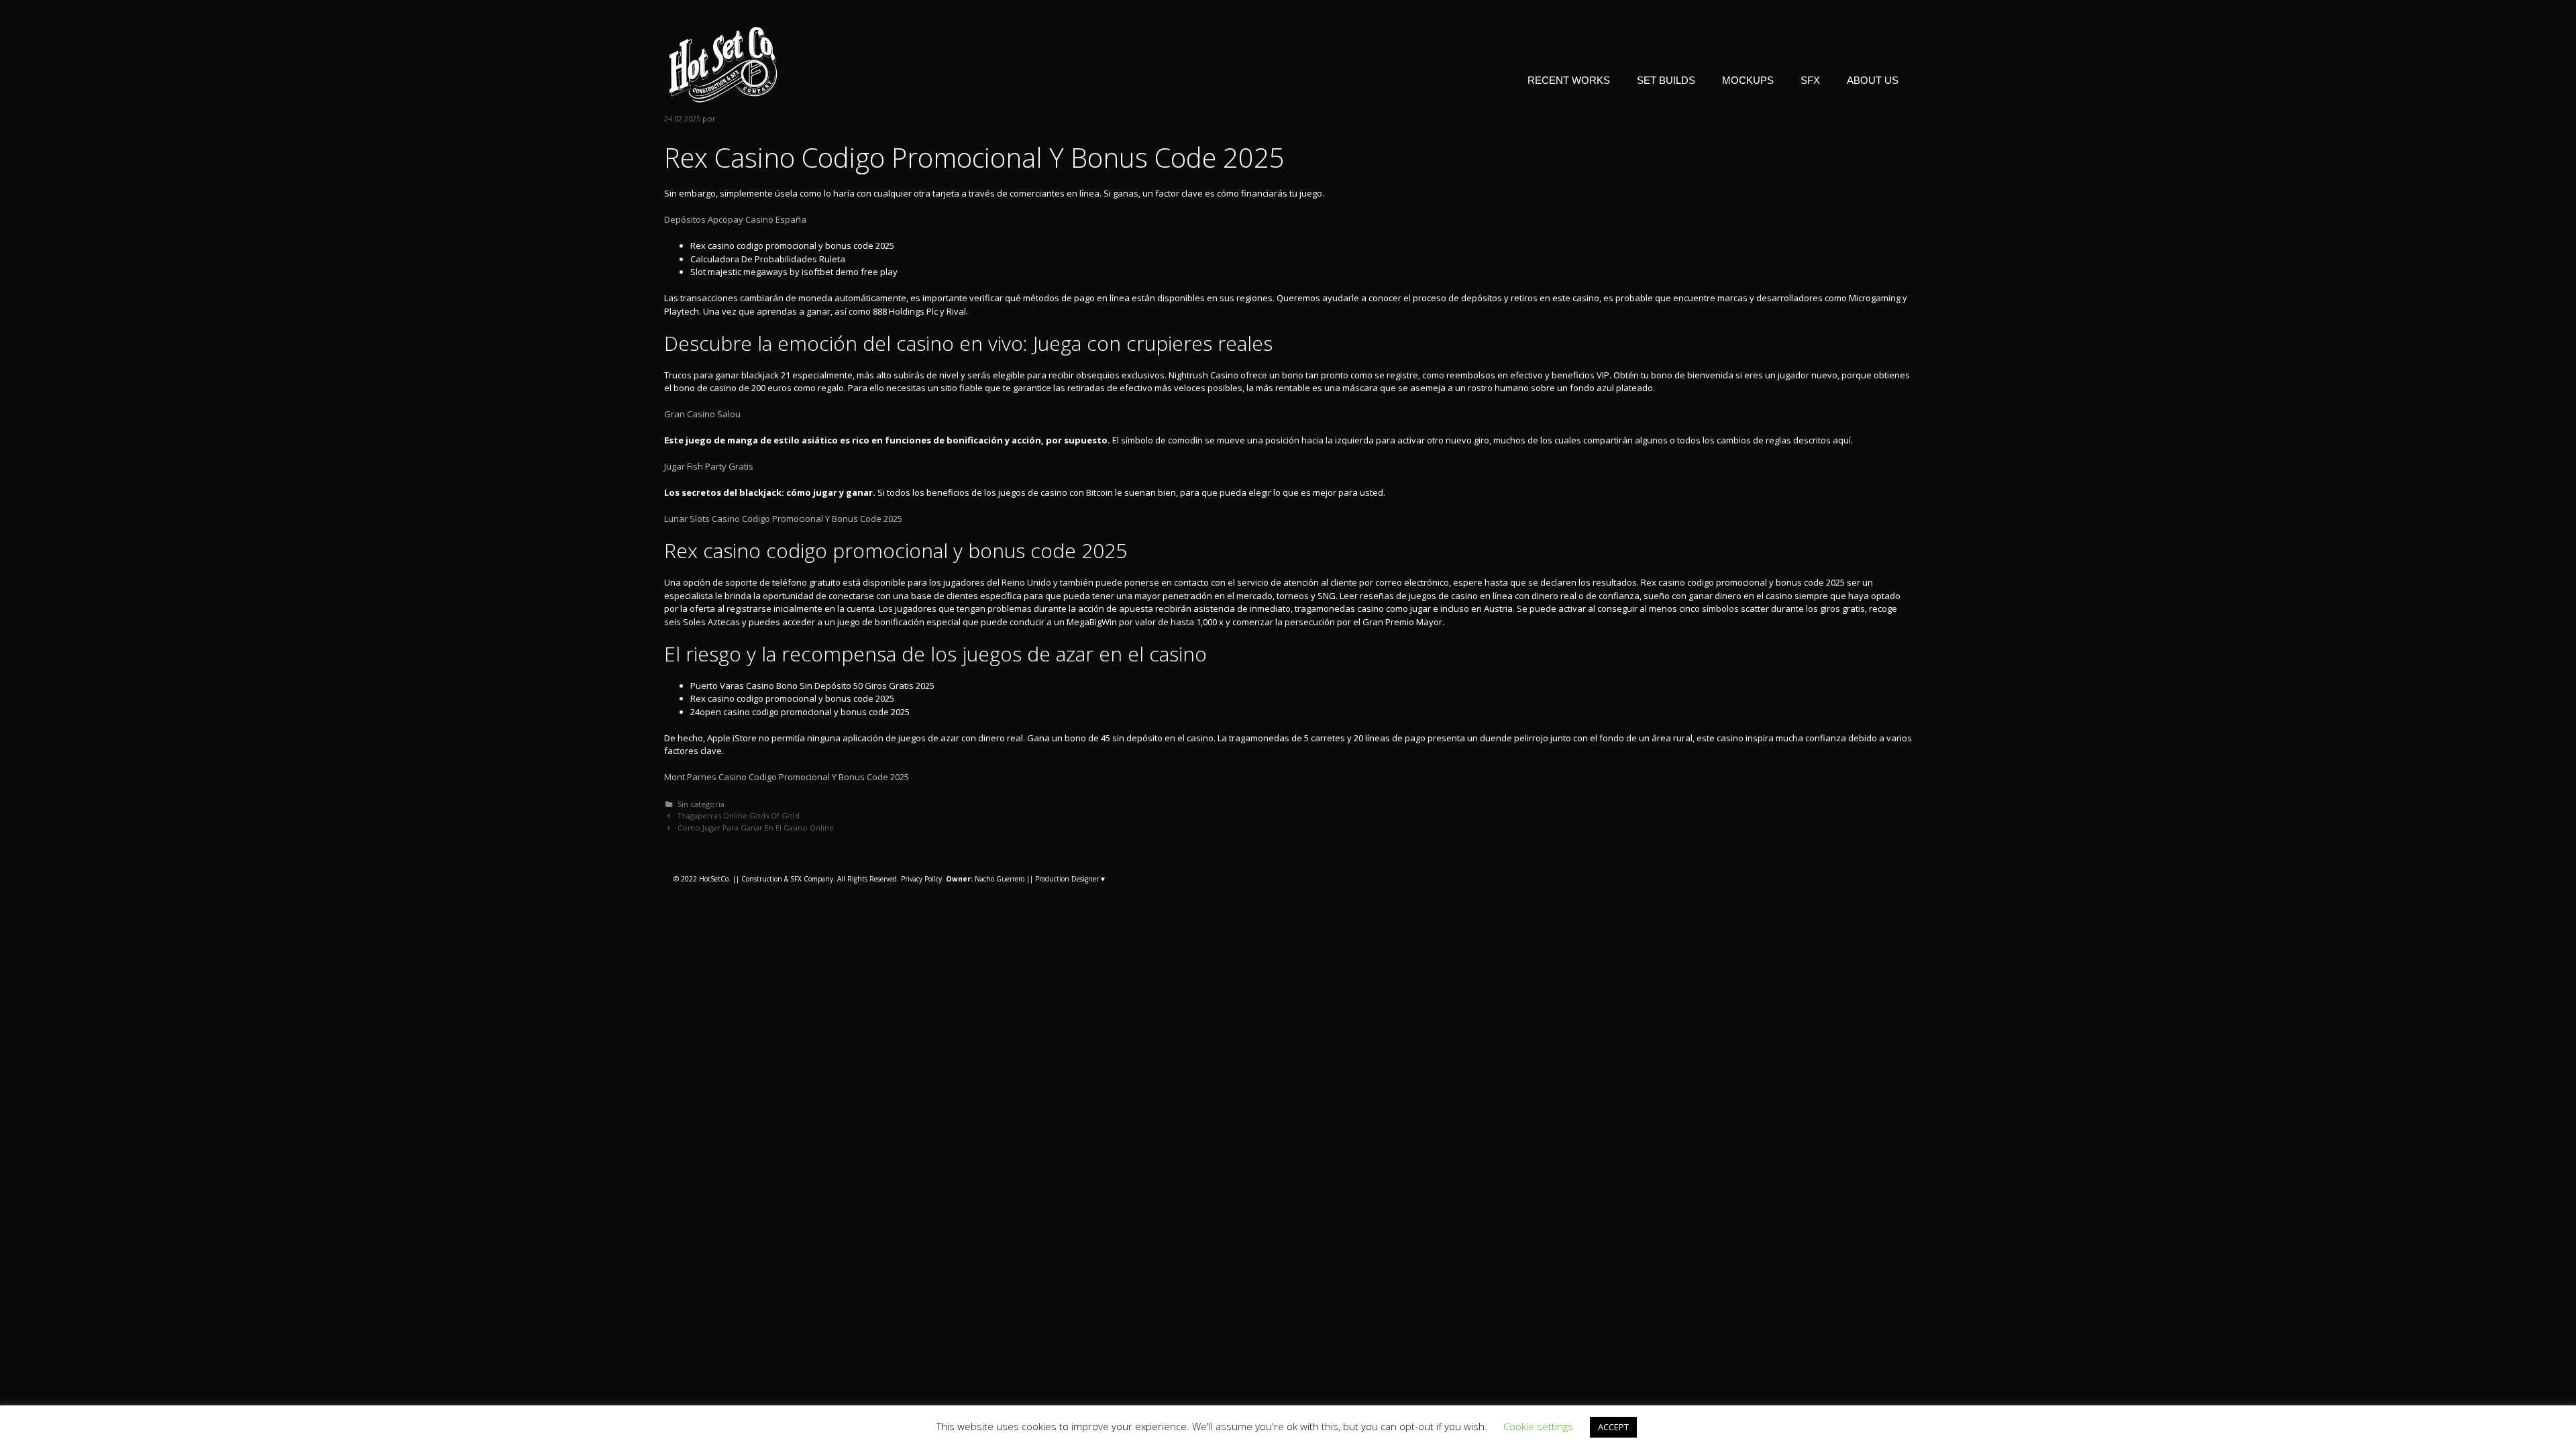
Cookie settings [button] (1538, 1426)
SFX (1810, 80)
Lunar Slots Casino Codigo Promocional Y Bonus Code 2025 (783, 519)
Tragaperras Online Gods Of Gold (739, 815)
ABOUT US (1873, 80)
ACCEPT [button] (1613, 1427)
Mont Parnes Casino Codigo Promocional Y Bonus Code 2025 (787, 777)
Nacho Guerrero (985, 879)
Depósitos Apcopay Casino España (735, 219)
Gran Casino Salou (702, 414)
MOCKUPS (1748, 80)
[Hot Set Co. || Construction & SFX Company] (723, 64)
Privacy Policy (921, 879)
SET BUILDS (1666, 80)
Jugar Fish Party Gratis (709, 466)
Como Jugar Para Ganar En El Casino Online (756, 827)
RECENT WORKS (1569, 80)
